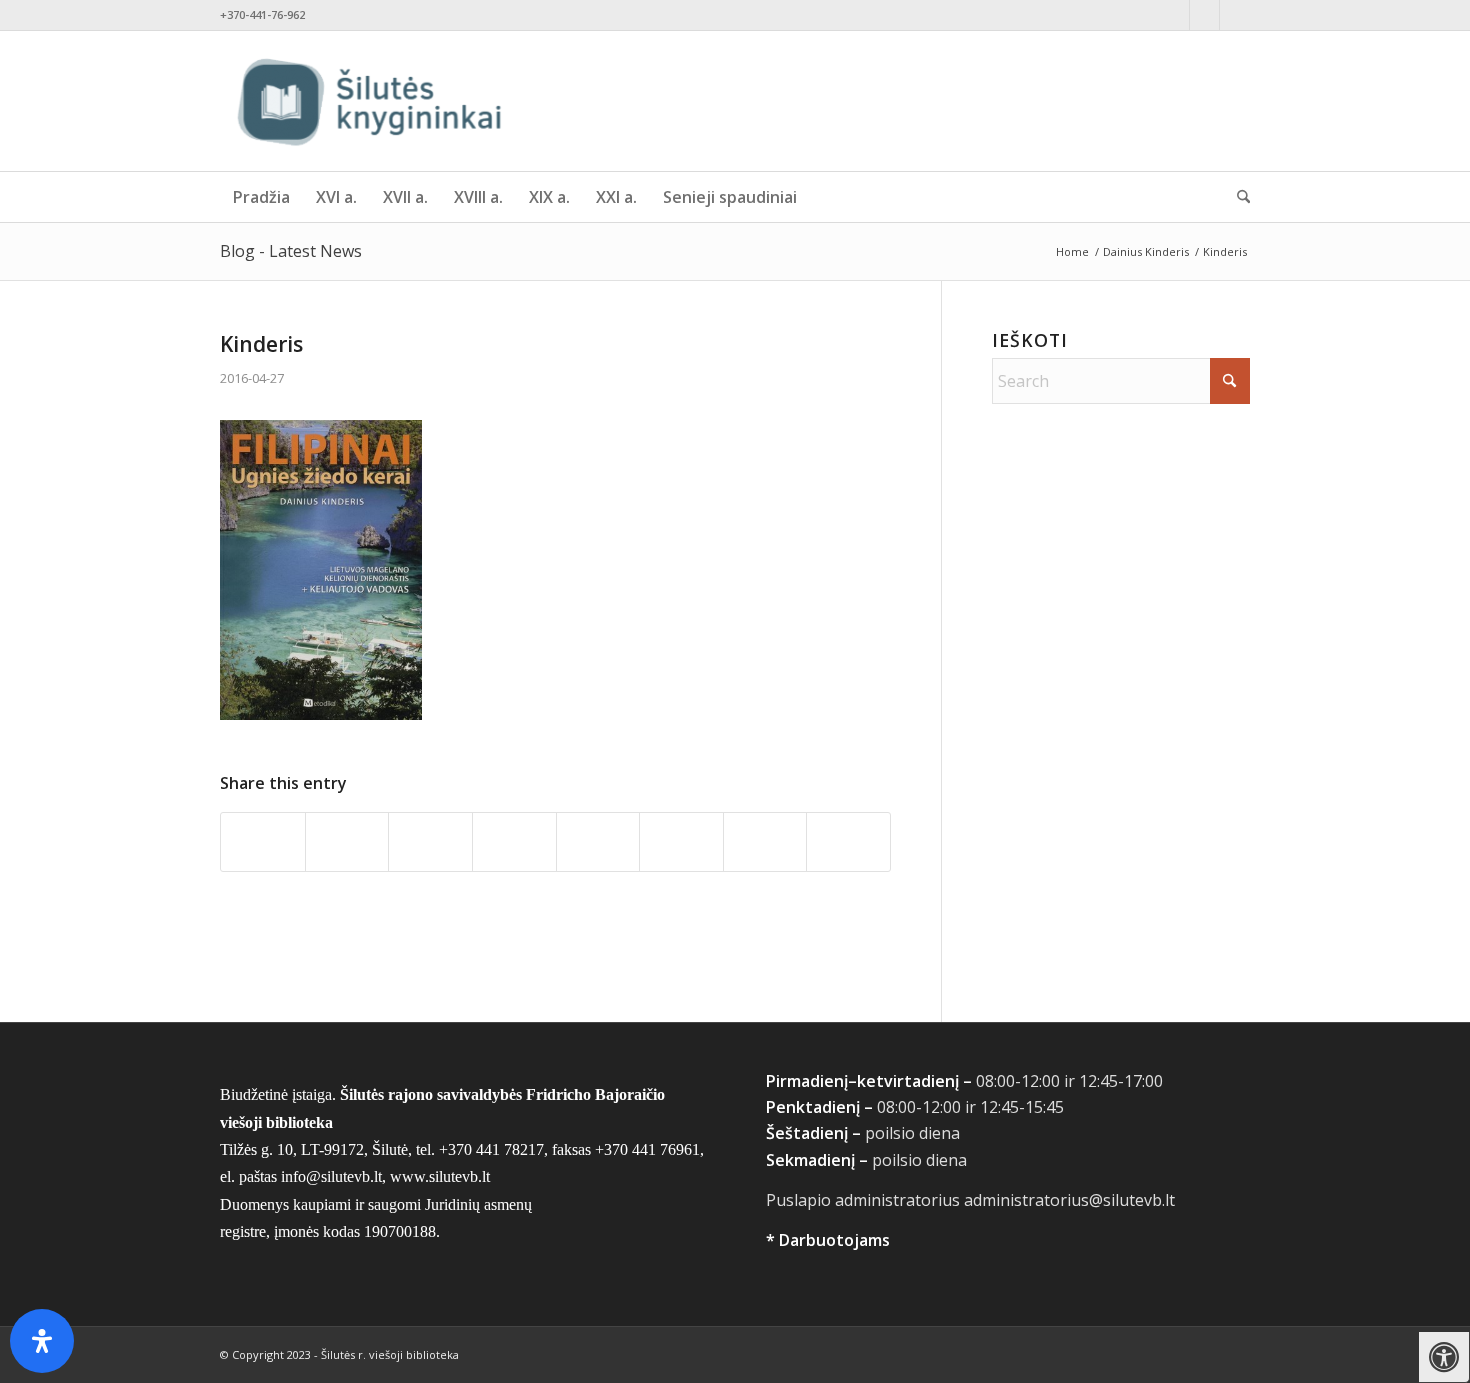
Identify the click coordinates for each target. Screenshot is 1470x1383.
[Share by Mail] (848, 841)
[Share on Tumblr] (681, 841)
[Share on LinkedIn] (598, 841)
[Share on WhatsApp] (430, 841)
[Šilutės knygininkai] (370, 101)
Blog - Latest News (291, 251)
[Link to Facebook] (1174, 15)
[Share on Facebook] (263, 841)
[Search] (1237, 197)
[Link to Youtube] (1204, 15)
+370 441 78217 (491, 1149)
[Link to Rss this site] (1235, 15)
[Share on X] (347, 841)
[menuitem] (261, 197)
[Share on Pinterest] (514, 841)
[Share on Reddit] (765, 841)
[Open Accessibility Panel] (42, 1341)
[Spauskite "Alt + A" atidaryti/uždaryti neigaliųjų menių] (1444, 1357)
